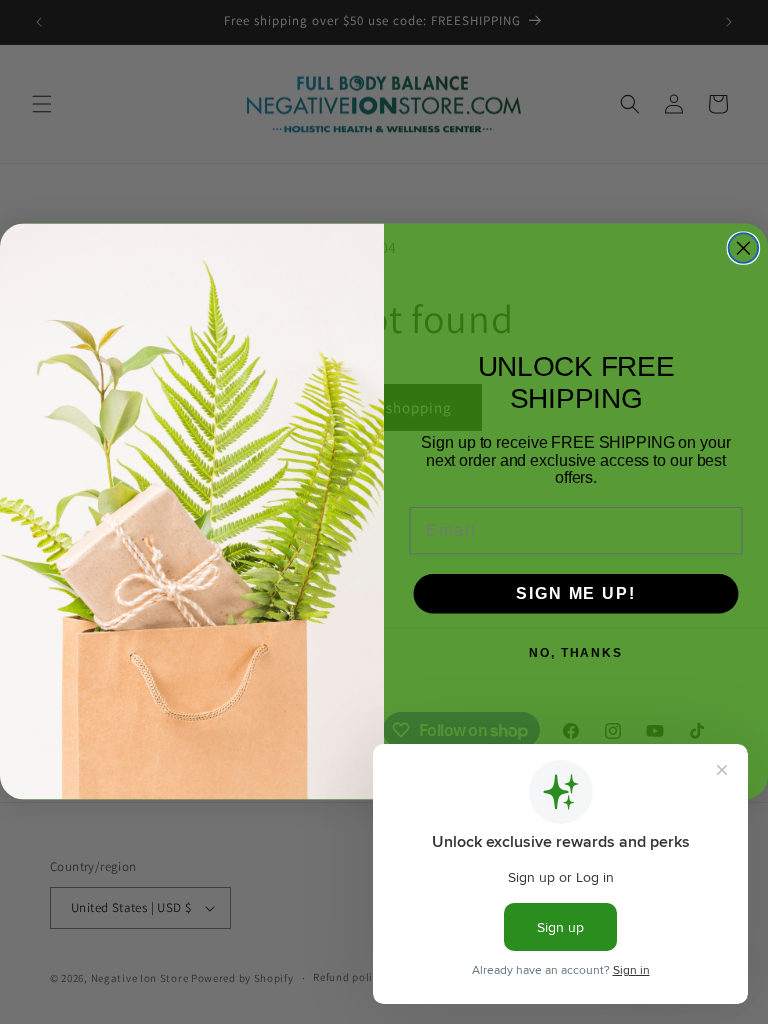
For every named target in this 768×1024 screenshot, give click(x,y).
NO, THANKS (576, 653)
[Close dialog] (744, 249)
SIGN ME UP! (575, 593)
